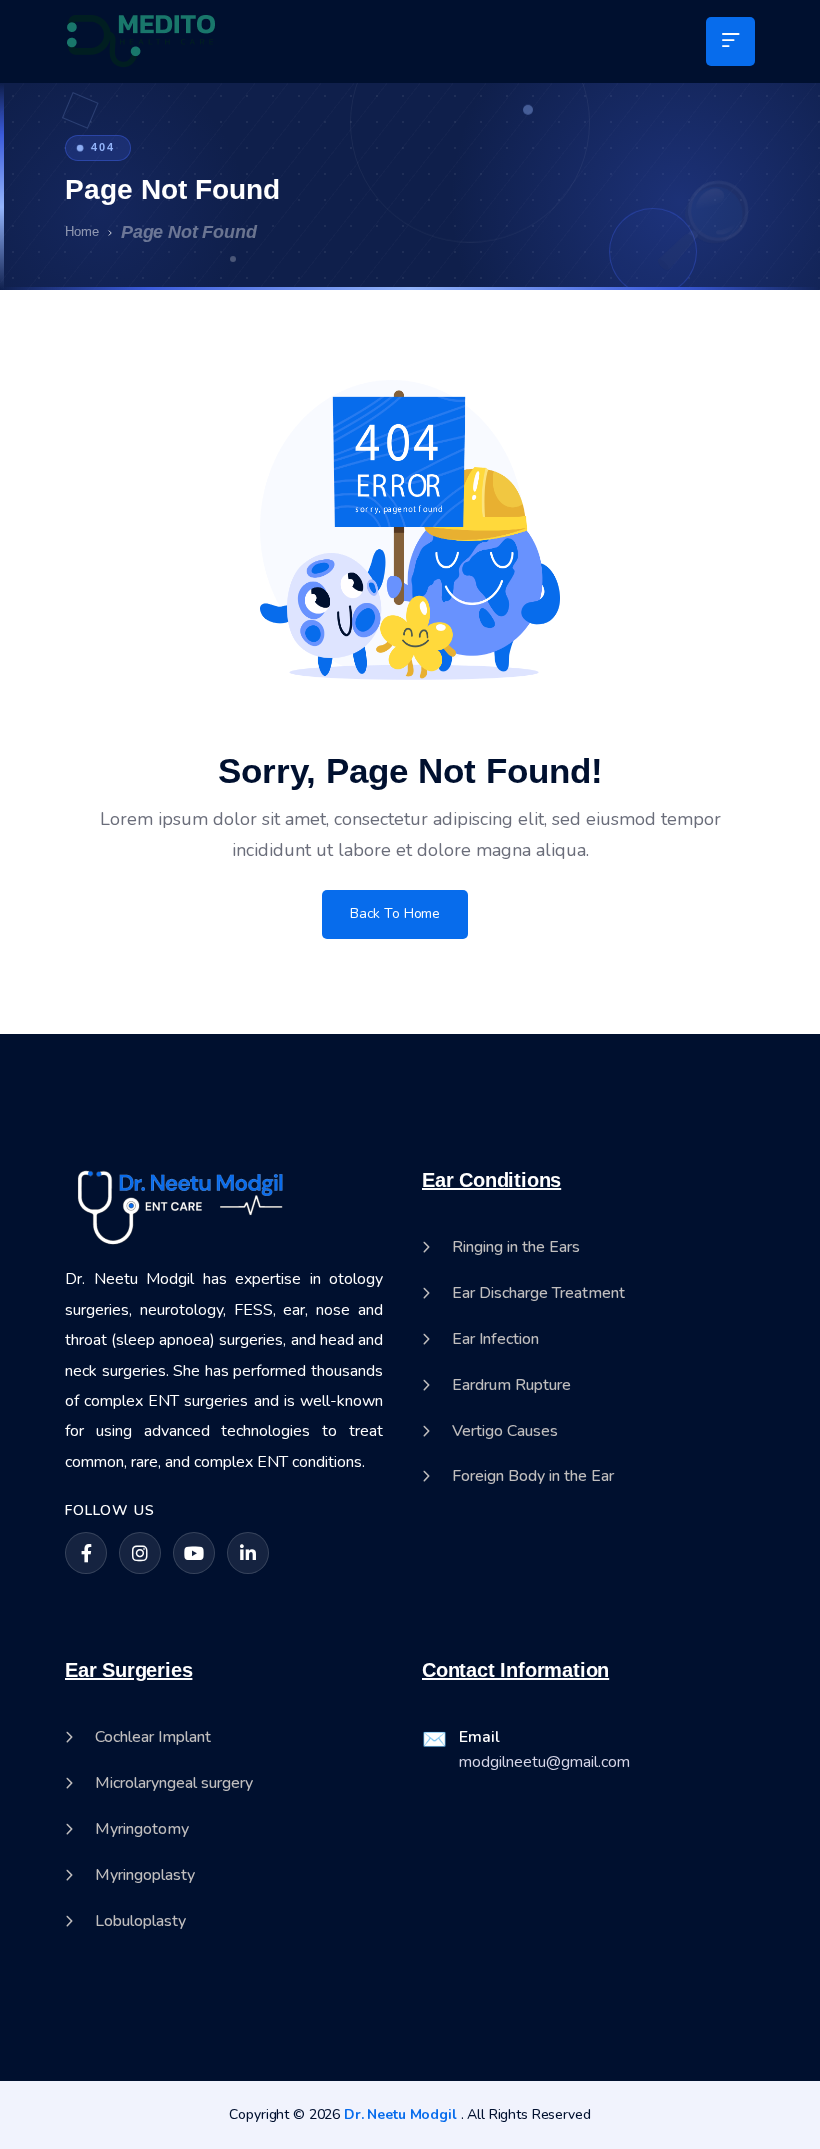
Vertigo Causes (505, 1431)
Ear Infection (495, 1339)
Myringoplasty (145, 1875)
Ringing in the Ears (516, 1247)
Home (82, 231)
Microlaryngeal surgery (174, 1783)
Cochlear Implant (153, 1737)
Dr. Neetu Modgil (400, 2114)
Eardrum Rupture (511, 1385)
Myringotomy (142, 1829)
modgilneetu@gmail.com (544, 1762)
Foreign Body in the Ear (533, 1476)
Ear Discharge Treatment (538, 1293)
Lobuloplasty (140, 1921)
